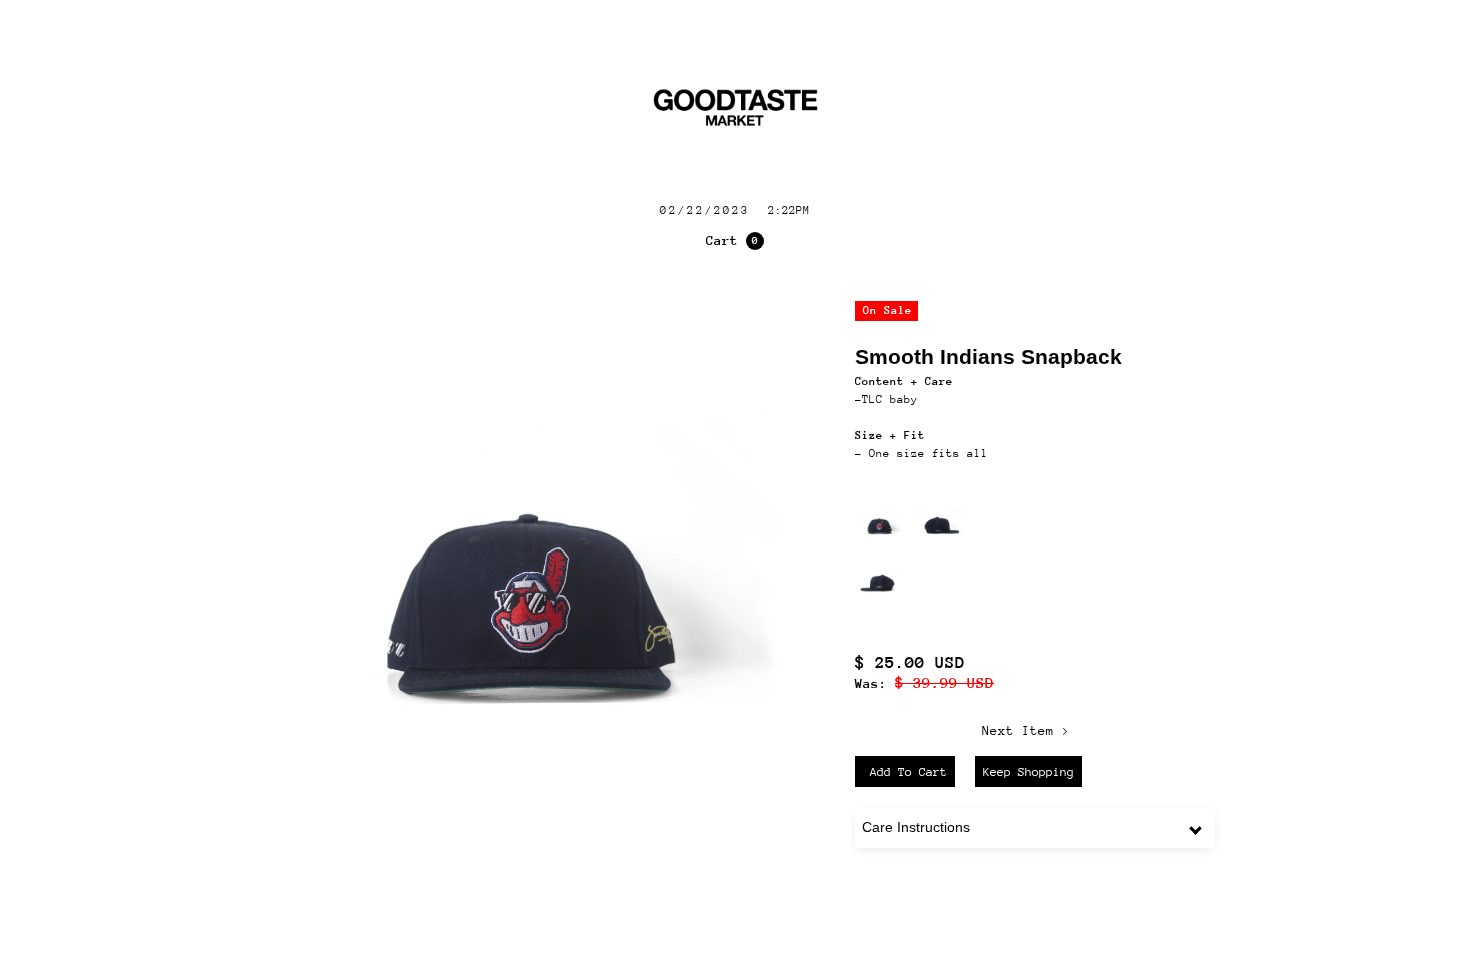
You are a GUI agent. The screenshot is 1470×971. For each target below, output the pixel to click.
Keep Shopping (1028, 772)
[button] (735, 241)
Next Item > (1026, 730)
